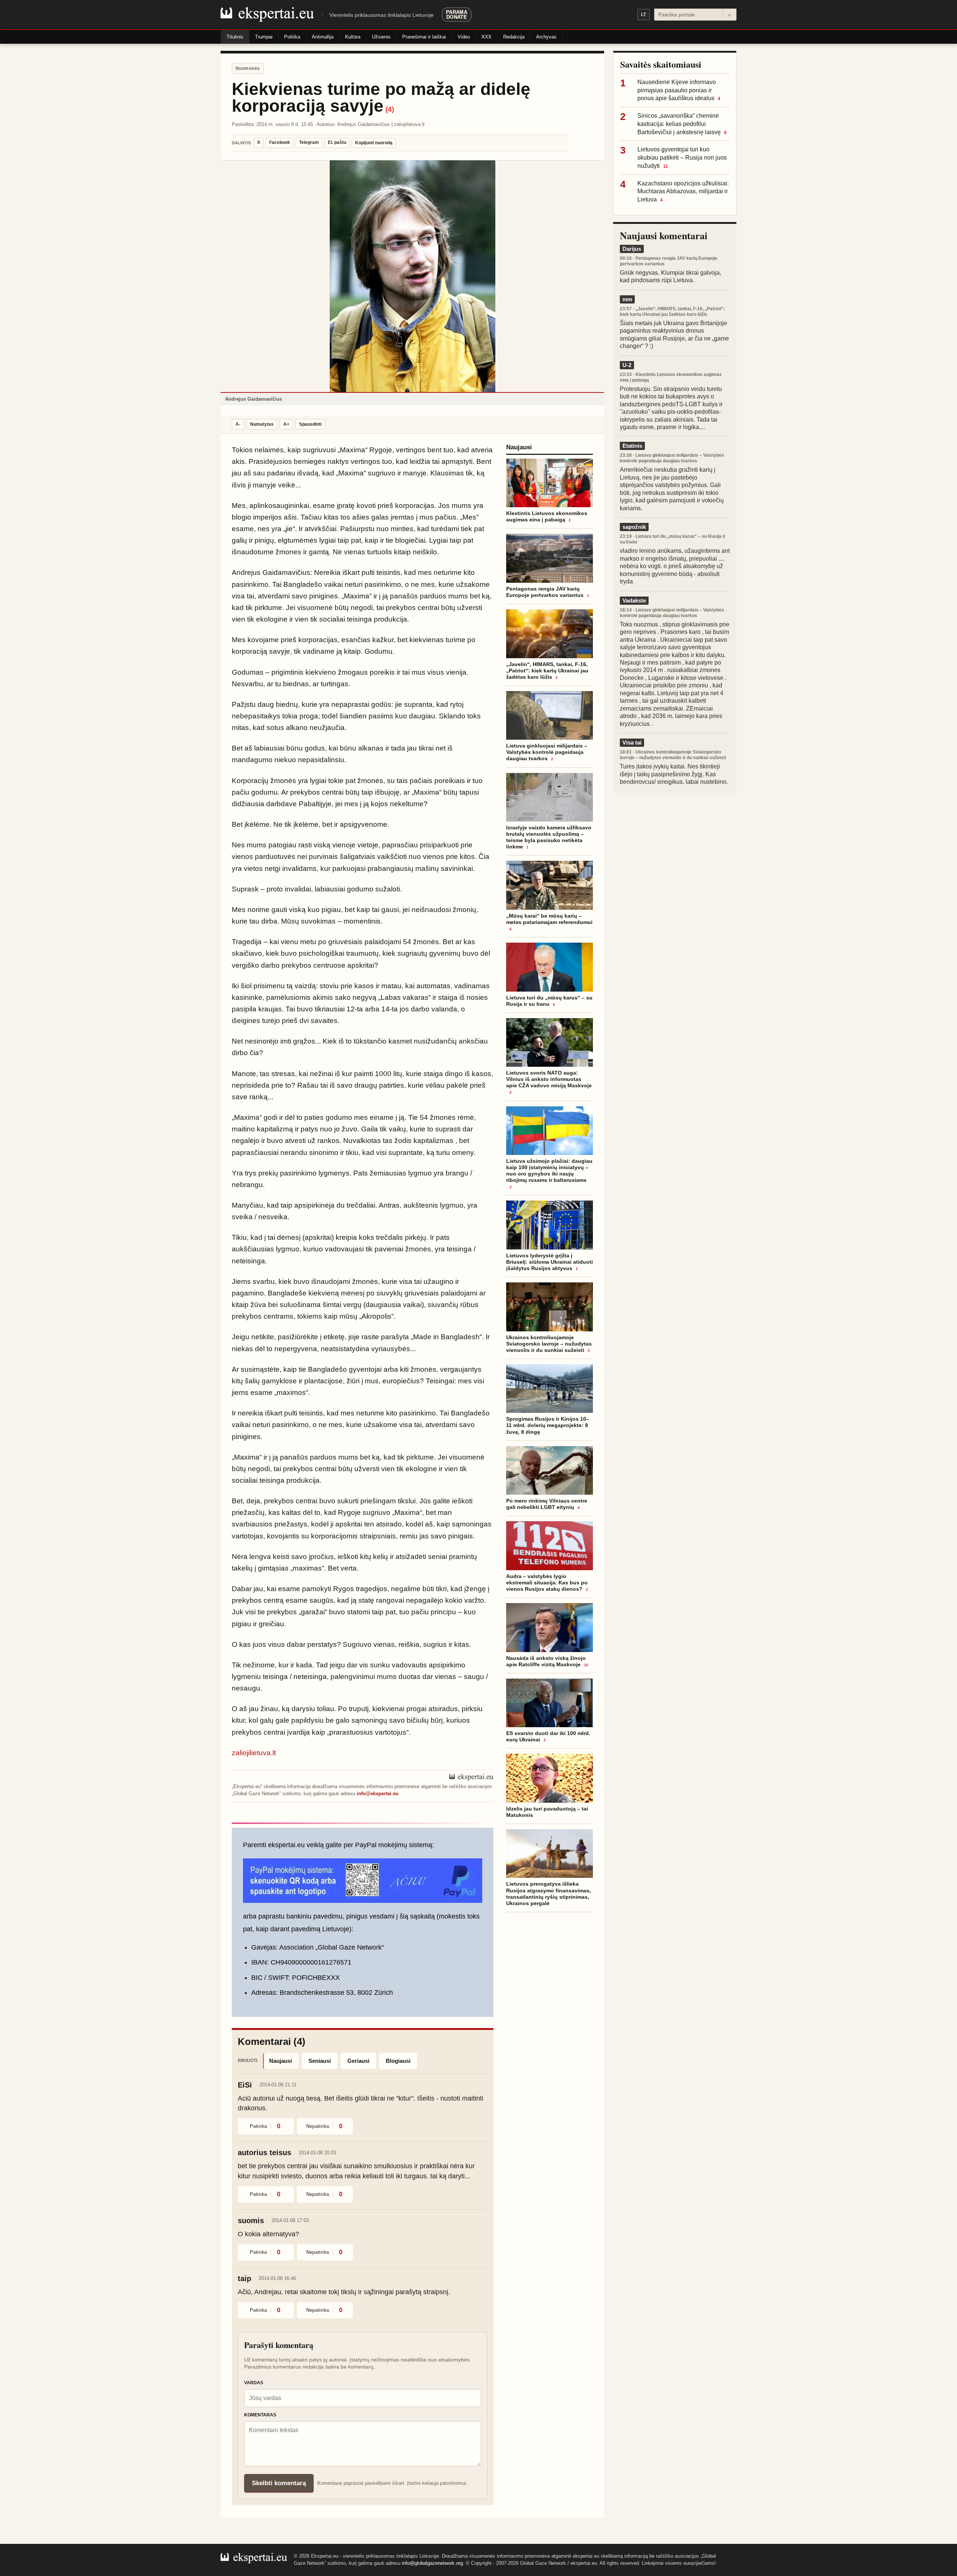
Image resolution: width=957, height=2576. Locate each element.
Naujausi (281, 2061)
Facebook (280, 142)
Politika (292, 37)
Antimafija (323, 37)
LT (644, 15)
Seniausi (320, 2061)
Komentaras (260, 2415)
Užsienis (381, 37)
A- (238, 424)
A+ (286, 424)
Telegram (309, 142)
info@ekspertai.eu (378, 1794)
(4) (390, 109)
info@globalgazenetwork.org (432, 2563)
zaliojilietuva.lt (254, 1753)
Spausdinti (310, 424)
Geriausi (358, 2061)
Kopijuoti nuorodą (374, 143)
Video (464, 37)
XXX (487, 37)
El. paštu (337, 142)
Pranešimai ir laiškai (424, 37)
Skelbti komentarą (279, 2483)
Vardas (254, 2383)
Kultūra (353, 37)
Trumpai (264, 37)
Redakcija (514, 37)
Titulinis (235, 37)
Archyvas (546, 37)
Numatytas (262, 424)
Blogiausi (398, 2061)
